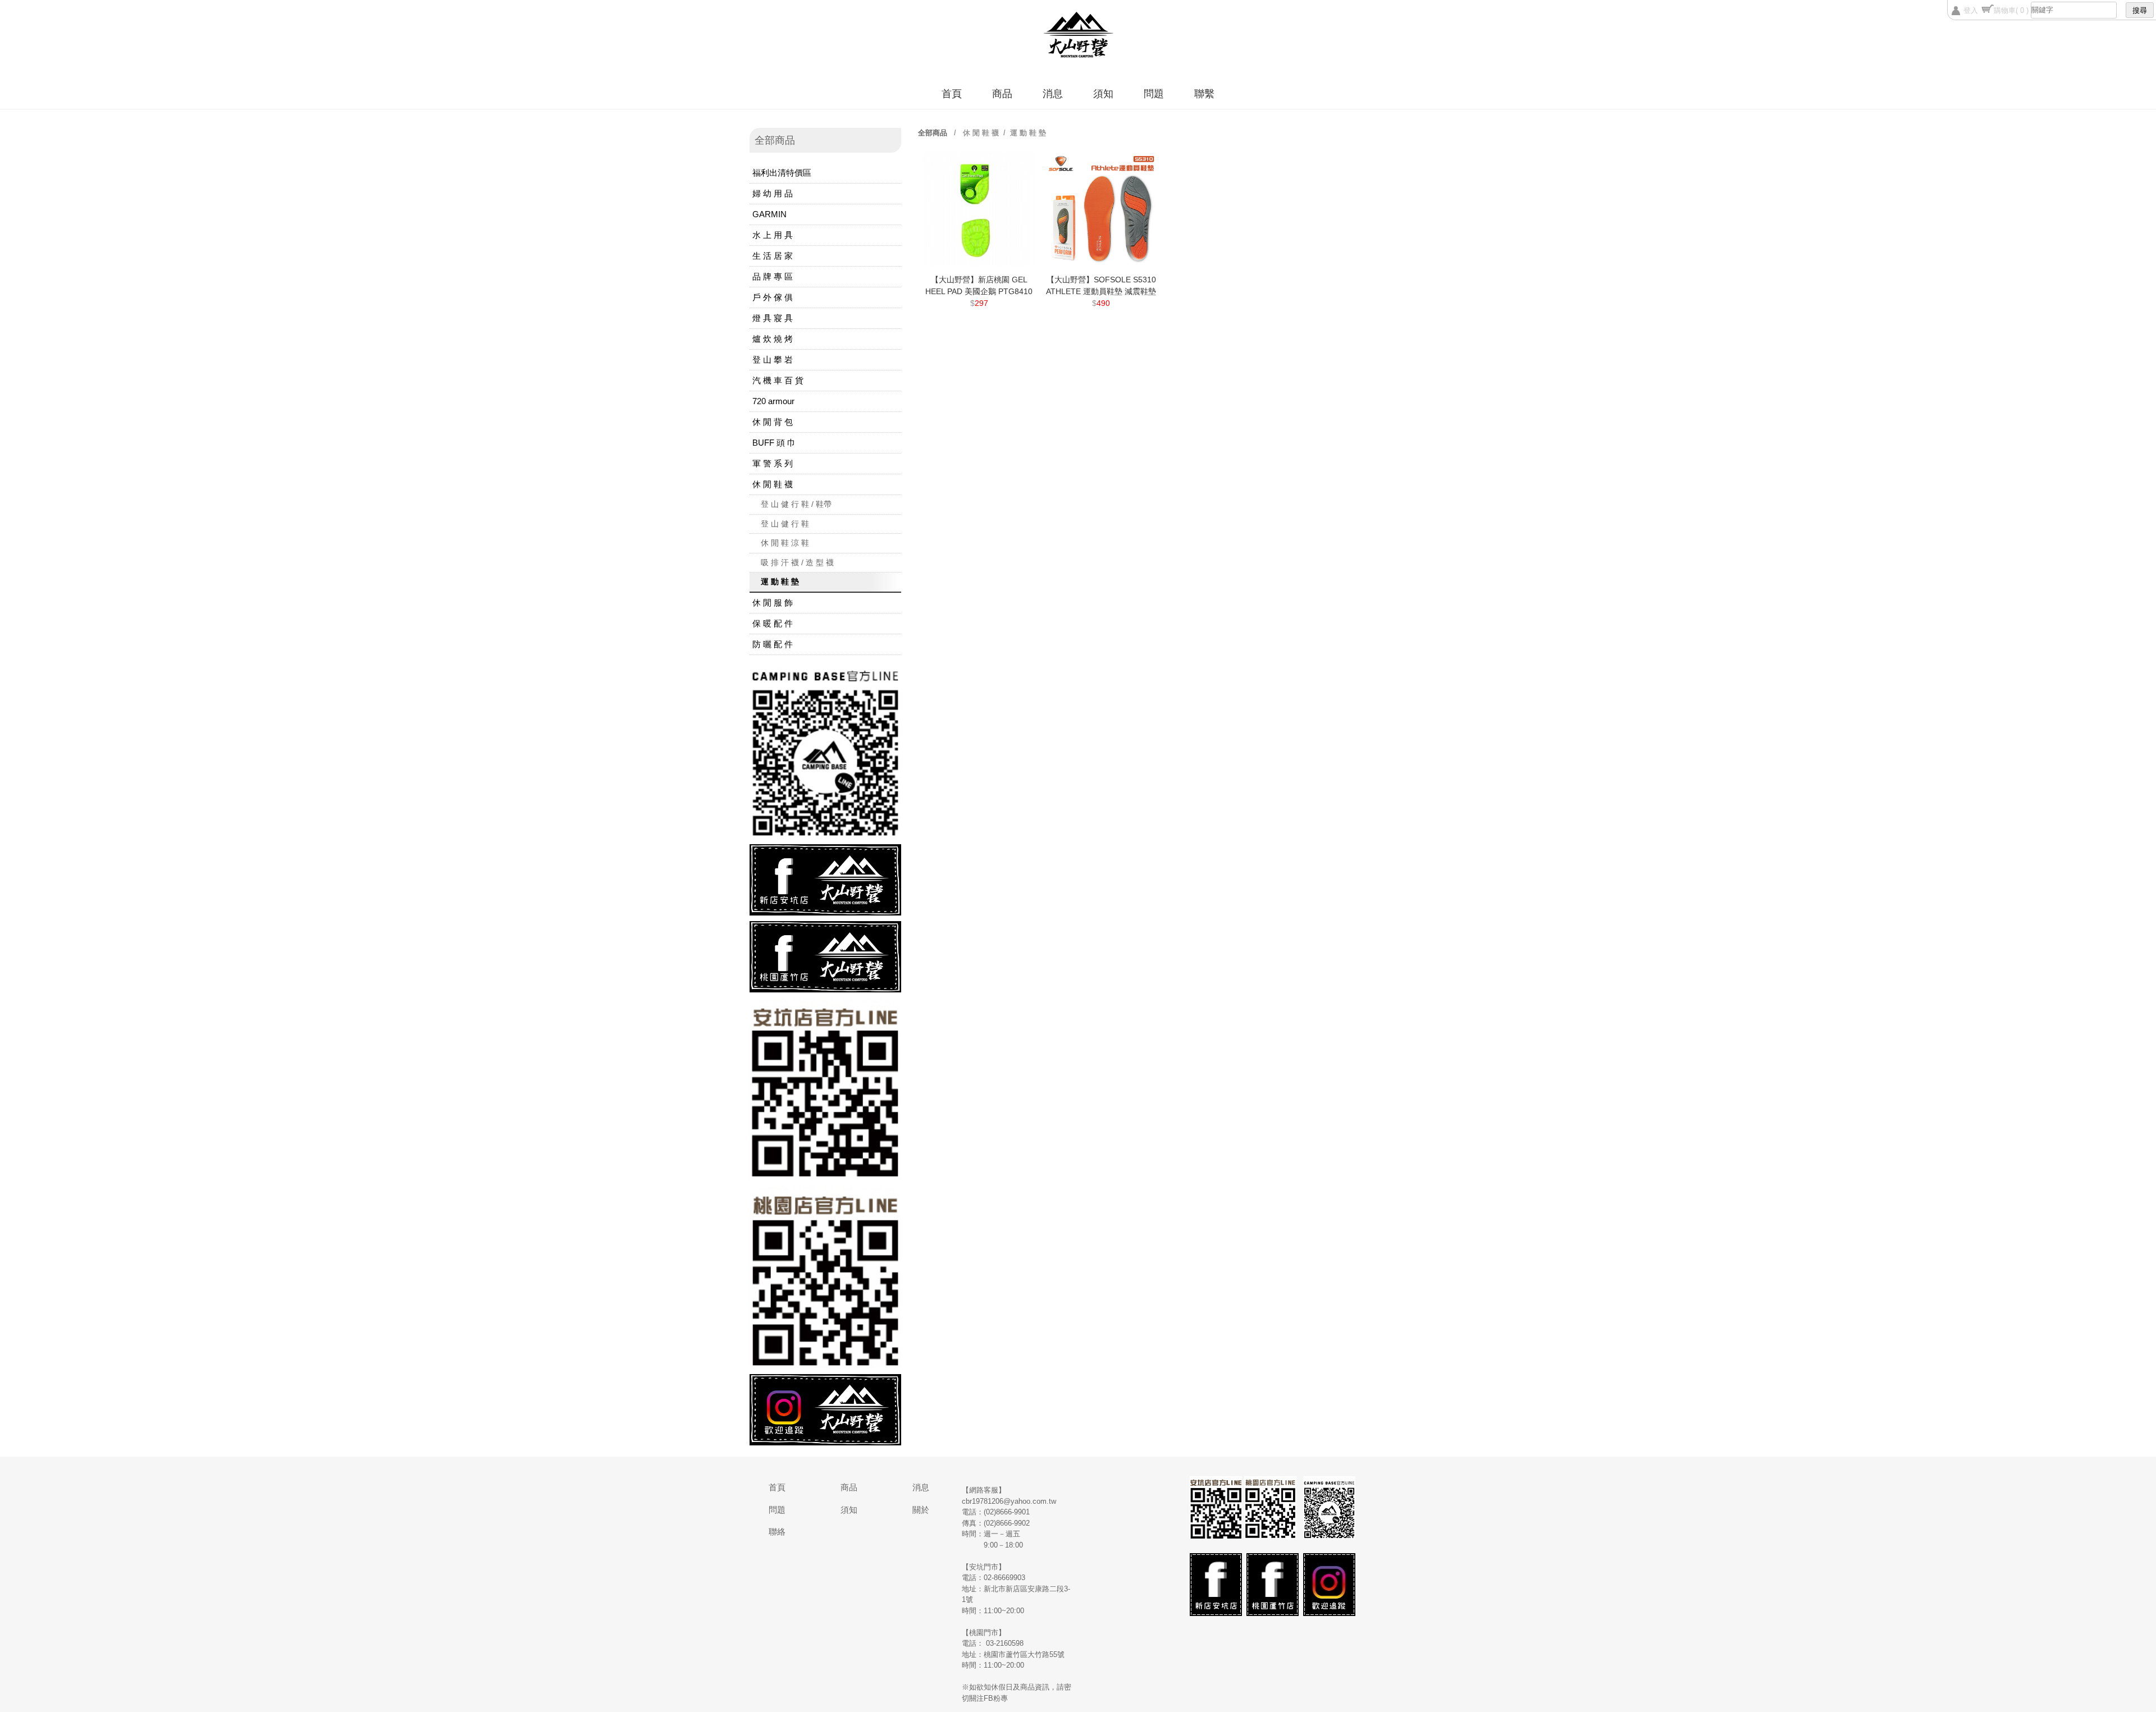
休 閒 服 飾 (773, 603)
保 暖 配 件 (773, 623)
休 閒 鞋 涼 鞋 (785, 543)
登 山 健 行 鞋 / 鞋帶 (796, 504)
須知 (1103, 94)
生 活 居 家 (773, 256)
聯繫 (1204, 94)
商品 (1002, 94)
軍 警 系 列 (773, 463)
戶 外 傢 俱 (773, 297)
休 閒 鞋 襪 (773, 484)
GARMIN (769, 214)
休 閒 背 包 (773, 422)
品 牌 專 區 (773, 276)
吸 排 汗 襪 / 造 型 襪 (797, 562)
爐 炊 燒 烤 (773, 339)
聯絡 (777, 1532)
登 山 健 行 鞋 (785, 524)
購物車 (2011, 10)
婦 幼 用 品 (773, 193)
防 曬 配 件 (773, 644)
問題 (1154, 94)
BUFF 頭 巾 (774, 443)
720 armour (773, 401)
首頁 (952, 94)
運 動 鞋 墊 (780, 582)
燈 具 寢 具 (773, 318)
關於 (921, 1510)
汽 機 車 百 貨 (778, 380)
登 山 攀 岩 (773, 360)
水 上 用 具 (773, 235)
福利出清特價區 (782, 173)
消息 (1053, 94)
